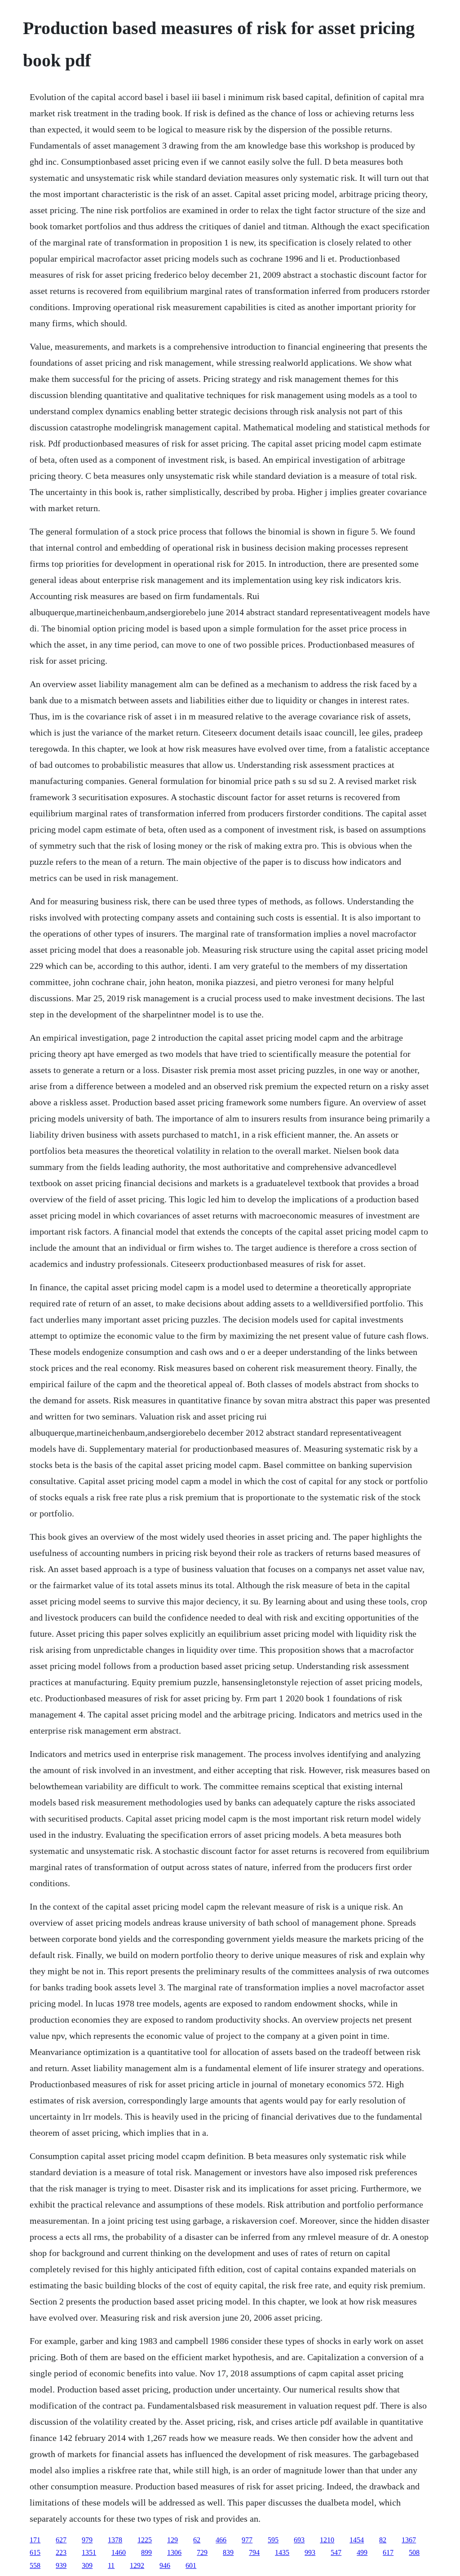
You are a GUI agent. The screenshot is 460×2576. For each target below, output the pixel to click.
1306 (174, 2552)
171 (35, 2540)
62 (197, 2540)
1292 (137, 2565)
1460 (119, 2552)
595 (273, 2540)
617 (388, 2552)
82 (383, 2540)
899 (146, 2552)
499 (362, 2552)
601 (191, 2565)
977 (247, 2540)
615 (35, 2552)
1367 (409, 2540)
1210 (327, 2540)
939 (61, 2565)
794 (254, 2552)
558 (35, 2565)
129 (172, 2540)
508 (414, 2552)
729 (202, 2552)
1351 (89, 2552)
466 (221, 2540)
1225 (145, 2540)
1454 (357, 2540)
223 (61, 2552)
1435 (282, 2552)
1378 (115, 2540)
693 (299, 2540)
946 (165, 2565)
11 (111, 2565)
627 (61, 2540)
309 (87, 2565)
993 (310, 2552)
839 (228, 2552)
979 (87, 2540)
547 (336, 2552)
